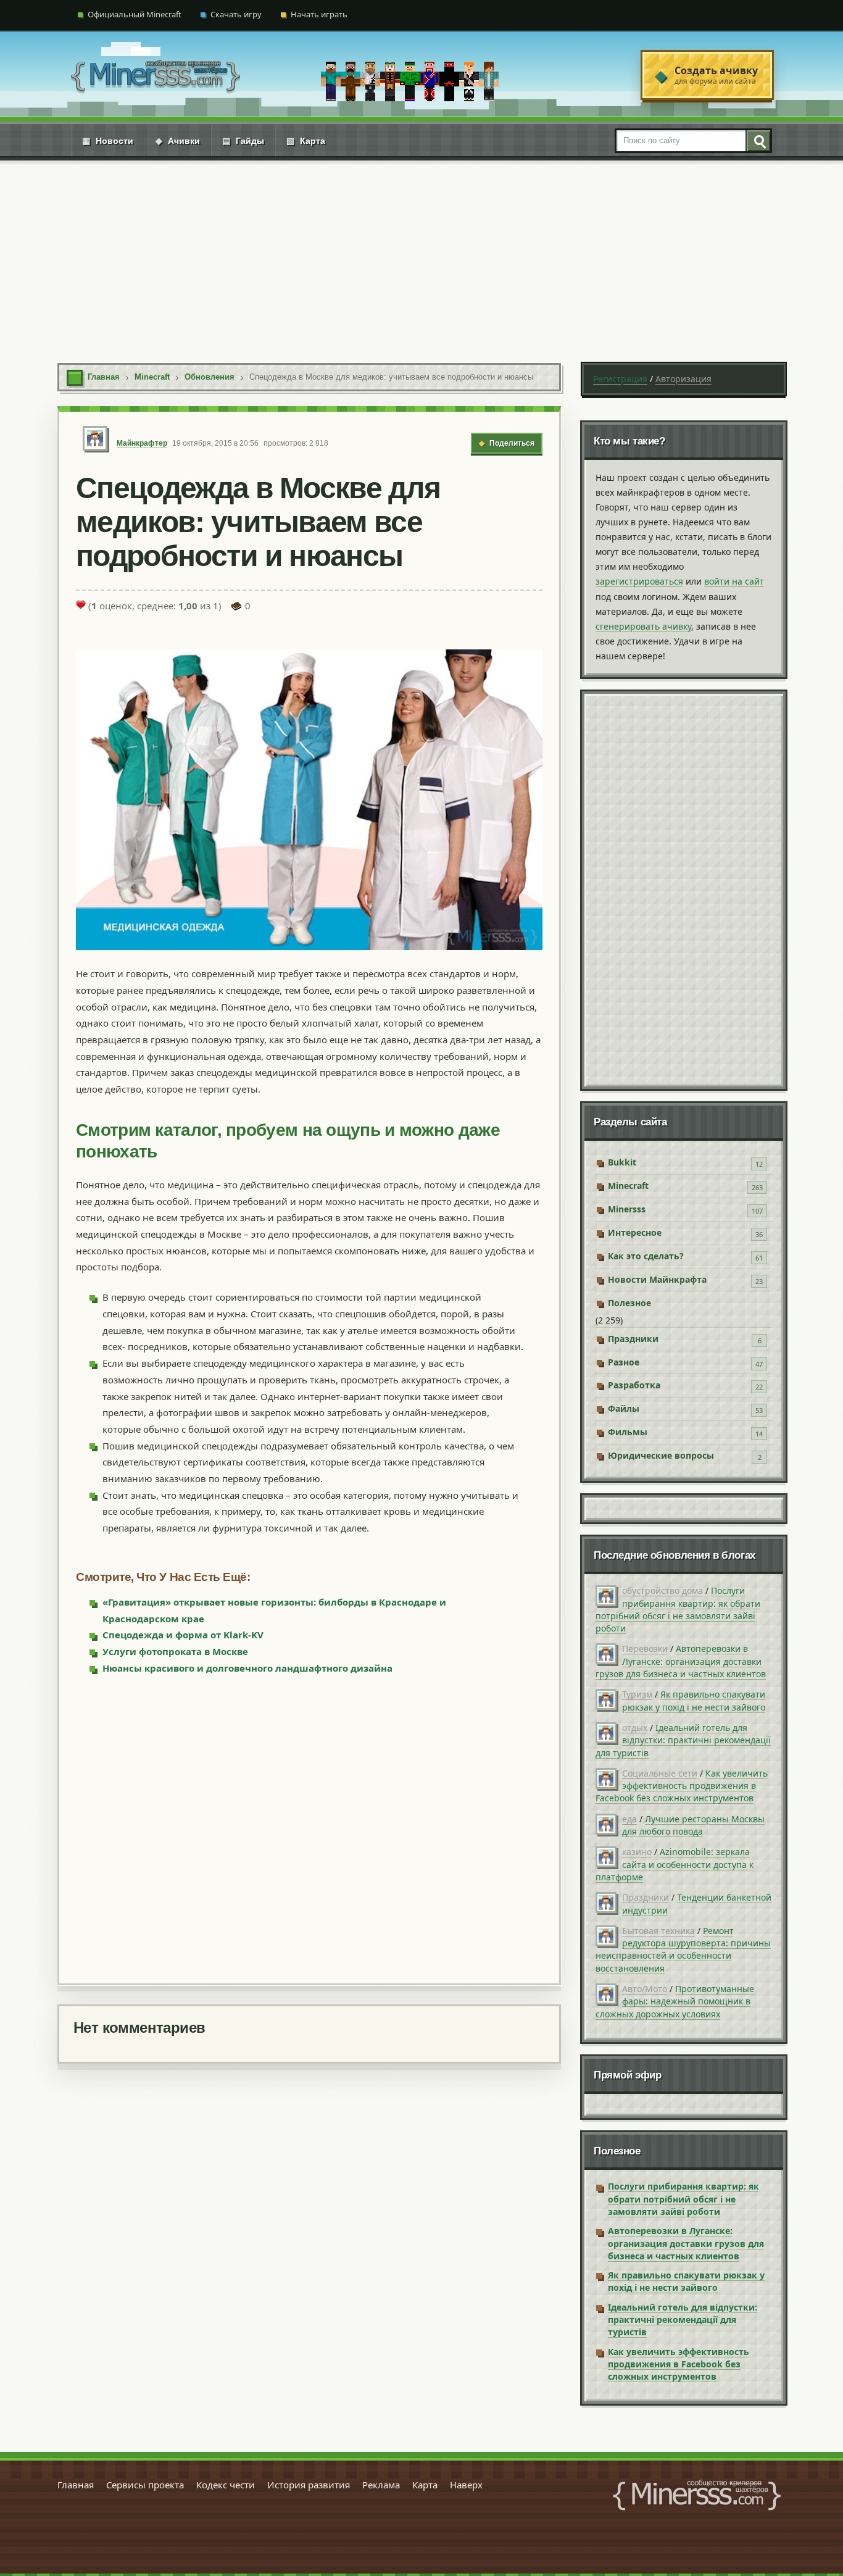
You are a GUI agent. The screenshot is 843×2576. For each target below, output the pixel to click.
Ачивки (178, 141)
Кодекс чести (226, 2485)
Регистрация (620, 379)
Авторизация (683, 379)
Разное (624, 1362)
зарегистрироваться (639, 581)
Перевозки (645, 1649)
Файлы (624, 1408)
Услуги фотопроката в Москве (175, 1651)
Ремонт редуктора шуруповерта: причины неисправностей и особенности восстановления (683, 1949)
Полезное (629, 1303)
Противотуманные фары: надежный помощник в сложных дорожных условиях (675, 2001)
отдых (635, 1728)
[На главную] (156, 75)
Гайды (243, 141)
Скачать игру (236, 14)
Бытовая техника (658, 1931)
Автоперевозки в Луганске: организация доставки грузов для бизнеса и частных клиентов (681, 1661)
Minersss (627, 1209)
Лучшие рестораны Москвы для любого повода (693, 1825)
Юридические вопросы (661, 1455)
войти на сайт (734, 581)
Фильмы (628, 1432)
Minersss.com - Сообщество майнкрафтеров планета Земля (697, 2495)
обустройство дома (662, 1590)
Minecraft (628, 1186)
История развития (309, 2485)
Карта (306, 141)
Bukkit (622, 1162)
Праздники (633, 1339)
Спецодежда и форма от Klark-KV (183, 1635)
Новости (108, 141)
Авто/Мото (645, 1989)
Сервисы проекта (145, 2485)
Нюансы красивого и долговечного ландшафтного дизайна (247, 1668)
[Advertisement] (421, 253)
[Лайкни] (81, 604)
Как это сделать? (646, 1256)
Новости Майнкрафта (657, 1279)
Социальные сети (660, 1773)
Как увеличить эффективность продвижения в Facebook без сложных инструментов (682, 1786)
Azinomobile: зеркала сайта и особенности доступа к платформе (675, 1864)
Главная (76, 2485)
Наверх (466, 2485)
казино (637, 1852)
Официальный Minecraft (135, 14)
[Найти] (758, 141)
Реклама (381, 2485)
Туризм (637, 1694)
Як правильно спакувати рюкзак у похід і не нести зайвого (694, 1700)
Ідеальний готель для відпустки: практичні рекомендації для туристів (683, 1740)
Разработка (634, 1385)
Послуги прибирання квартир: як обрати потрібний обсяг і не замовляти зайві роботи (678, 1609)
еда (629, 1819)
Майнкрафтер (142, 443)
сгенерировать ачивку (643, 626)
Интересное (635, 1232)
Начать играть (319, 14)
